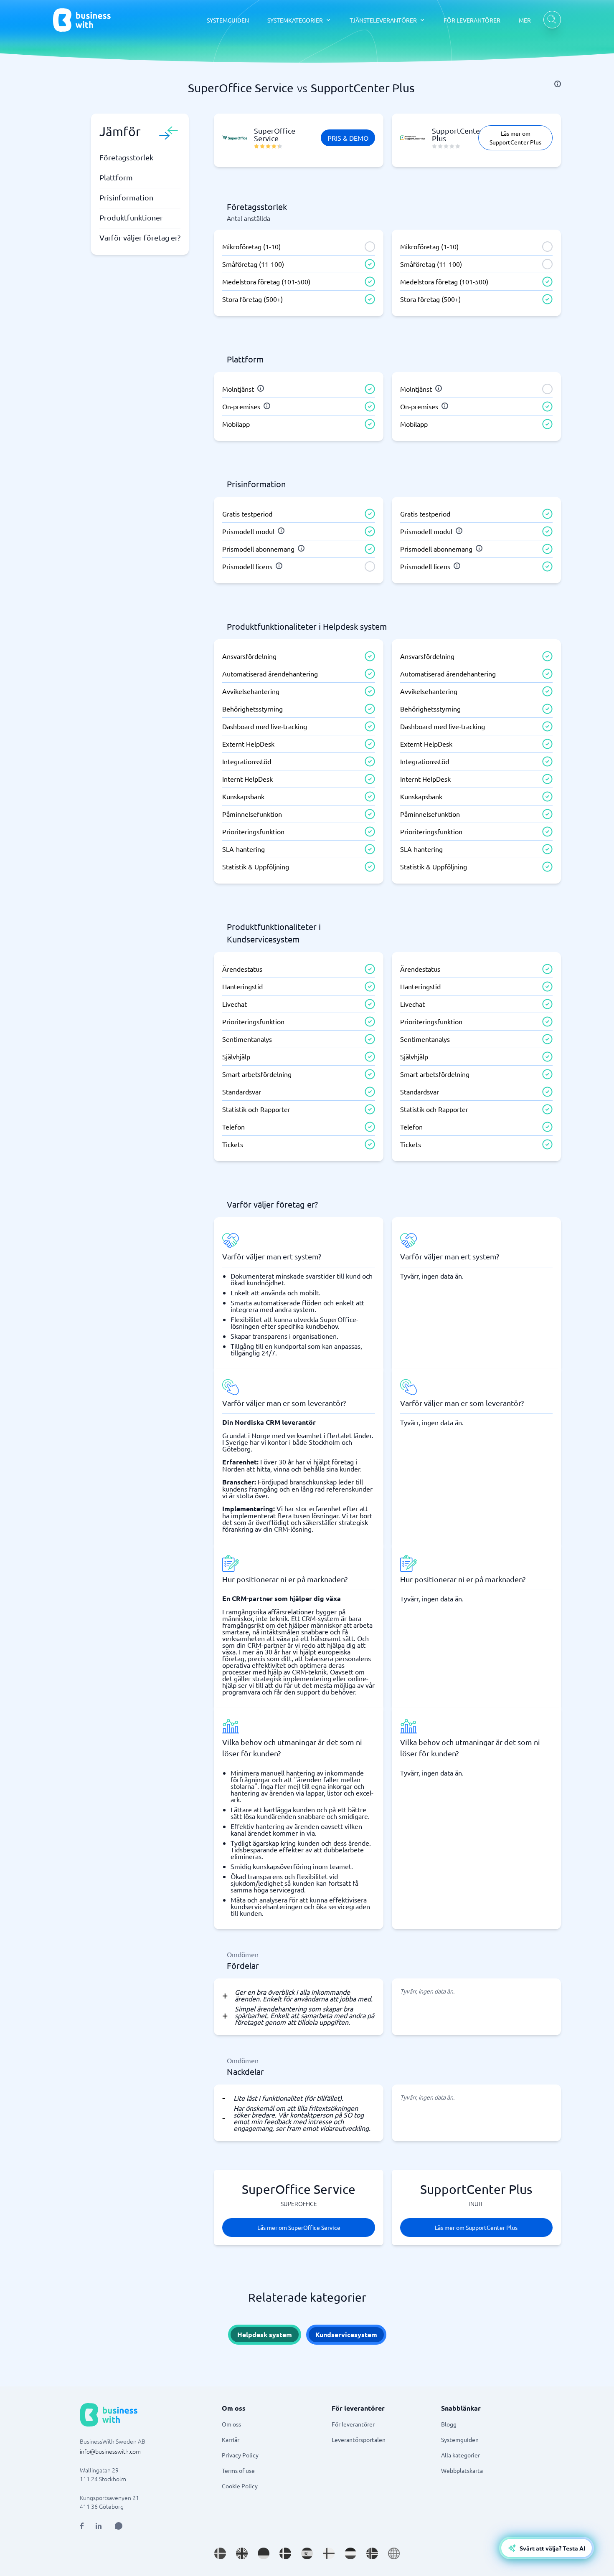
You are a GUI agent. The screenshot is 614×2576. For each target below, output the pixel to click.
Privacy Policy (240, 2455)
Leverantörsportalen (359, 2439)
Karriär (231, 2439)
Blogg (449, 2424)
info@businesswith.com (110, 2451)
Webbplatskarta (462, 2470)
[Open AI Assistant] (119, 2526)
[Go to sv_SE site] (220, 2553)
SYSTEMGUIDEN (228, 20)
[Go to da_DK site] (285, 2553)
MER (525, 20)
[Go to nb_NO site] (372, 2553)
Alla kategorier (460, 2455)
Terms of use (238, 2470)
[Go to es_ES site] (307, 2553)
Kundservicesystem (346, 2334)
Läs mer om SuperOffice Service (299, 2227)
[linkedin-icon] (99, 2526)
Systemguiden (460, 2439)
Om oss (231, 2424)
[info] (558, 84)
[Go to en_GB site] (242, 2553)
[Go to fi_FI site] (329, 2553)
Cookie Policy (240, 2486)
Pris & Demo (348, 138)
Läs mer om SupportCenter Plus (515, 138)
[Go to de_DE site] (264, 2553)
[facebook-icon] (82, 2526)
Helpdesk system (265, 2334)
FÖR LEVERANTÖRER (472, 20)
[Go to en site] (394, 2553)
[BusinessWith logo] (82, 20)
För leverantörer (353, 2424)
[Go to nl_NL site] (350, 2553)
